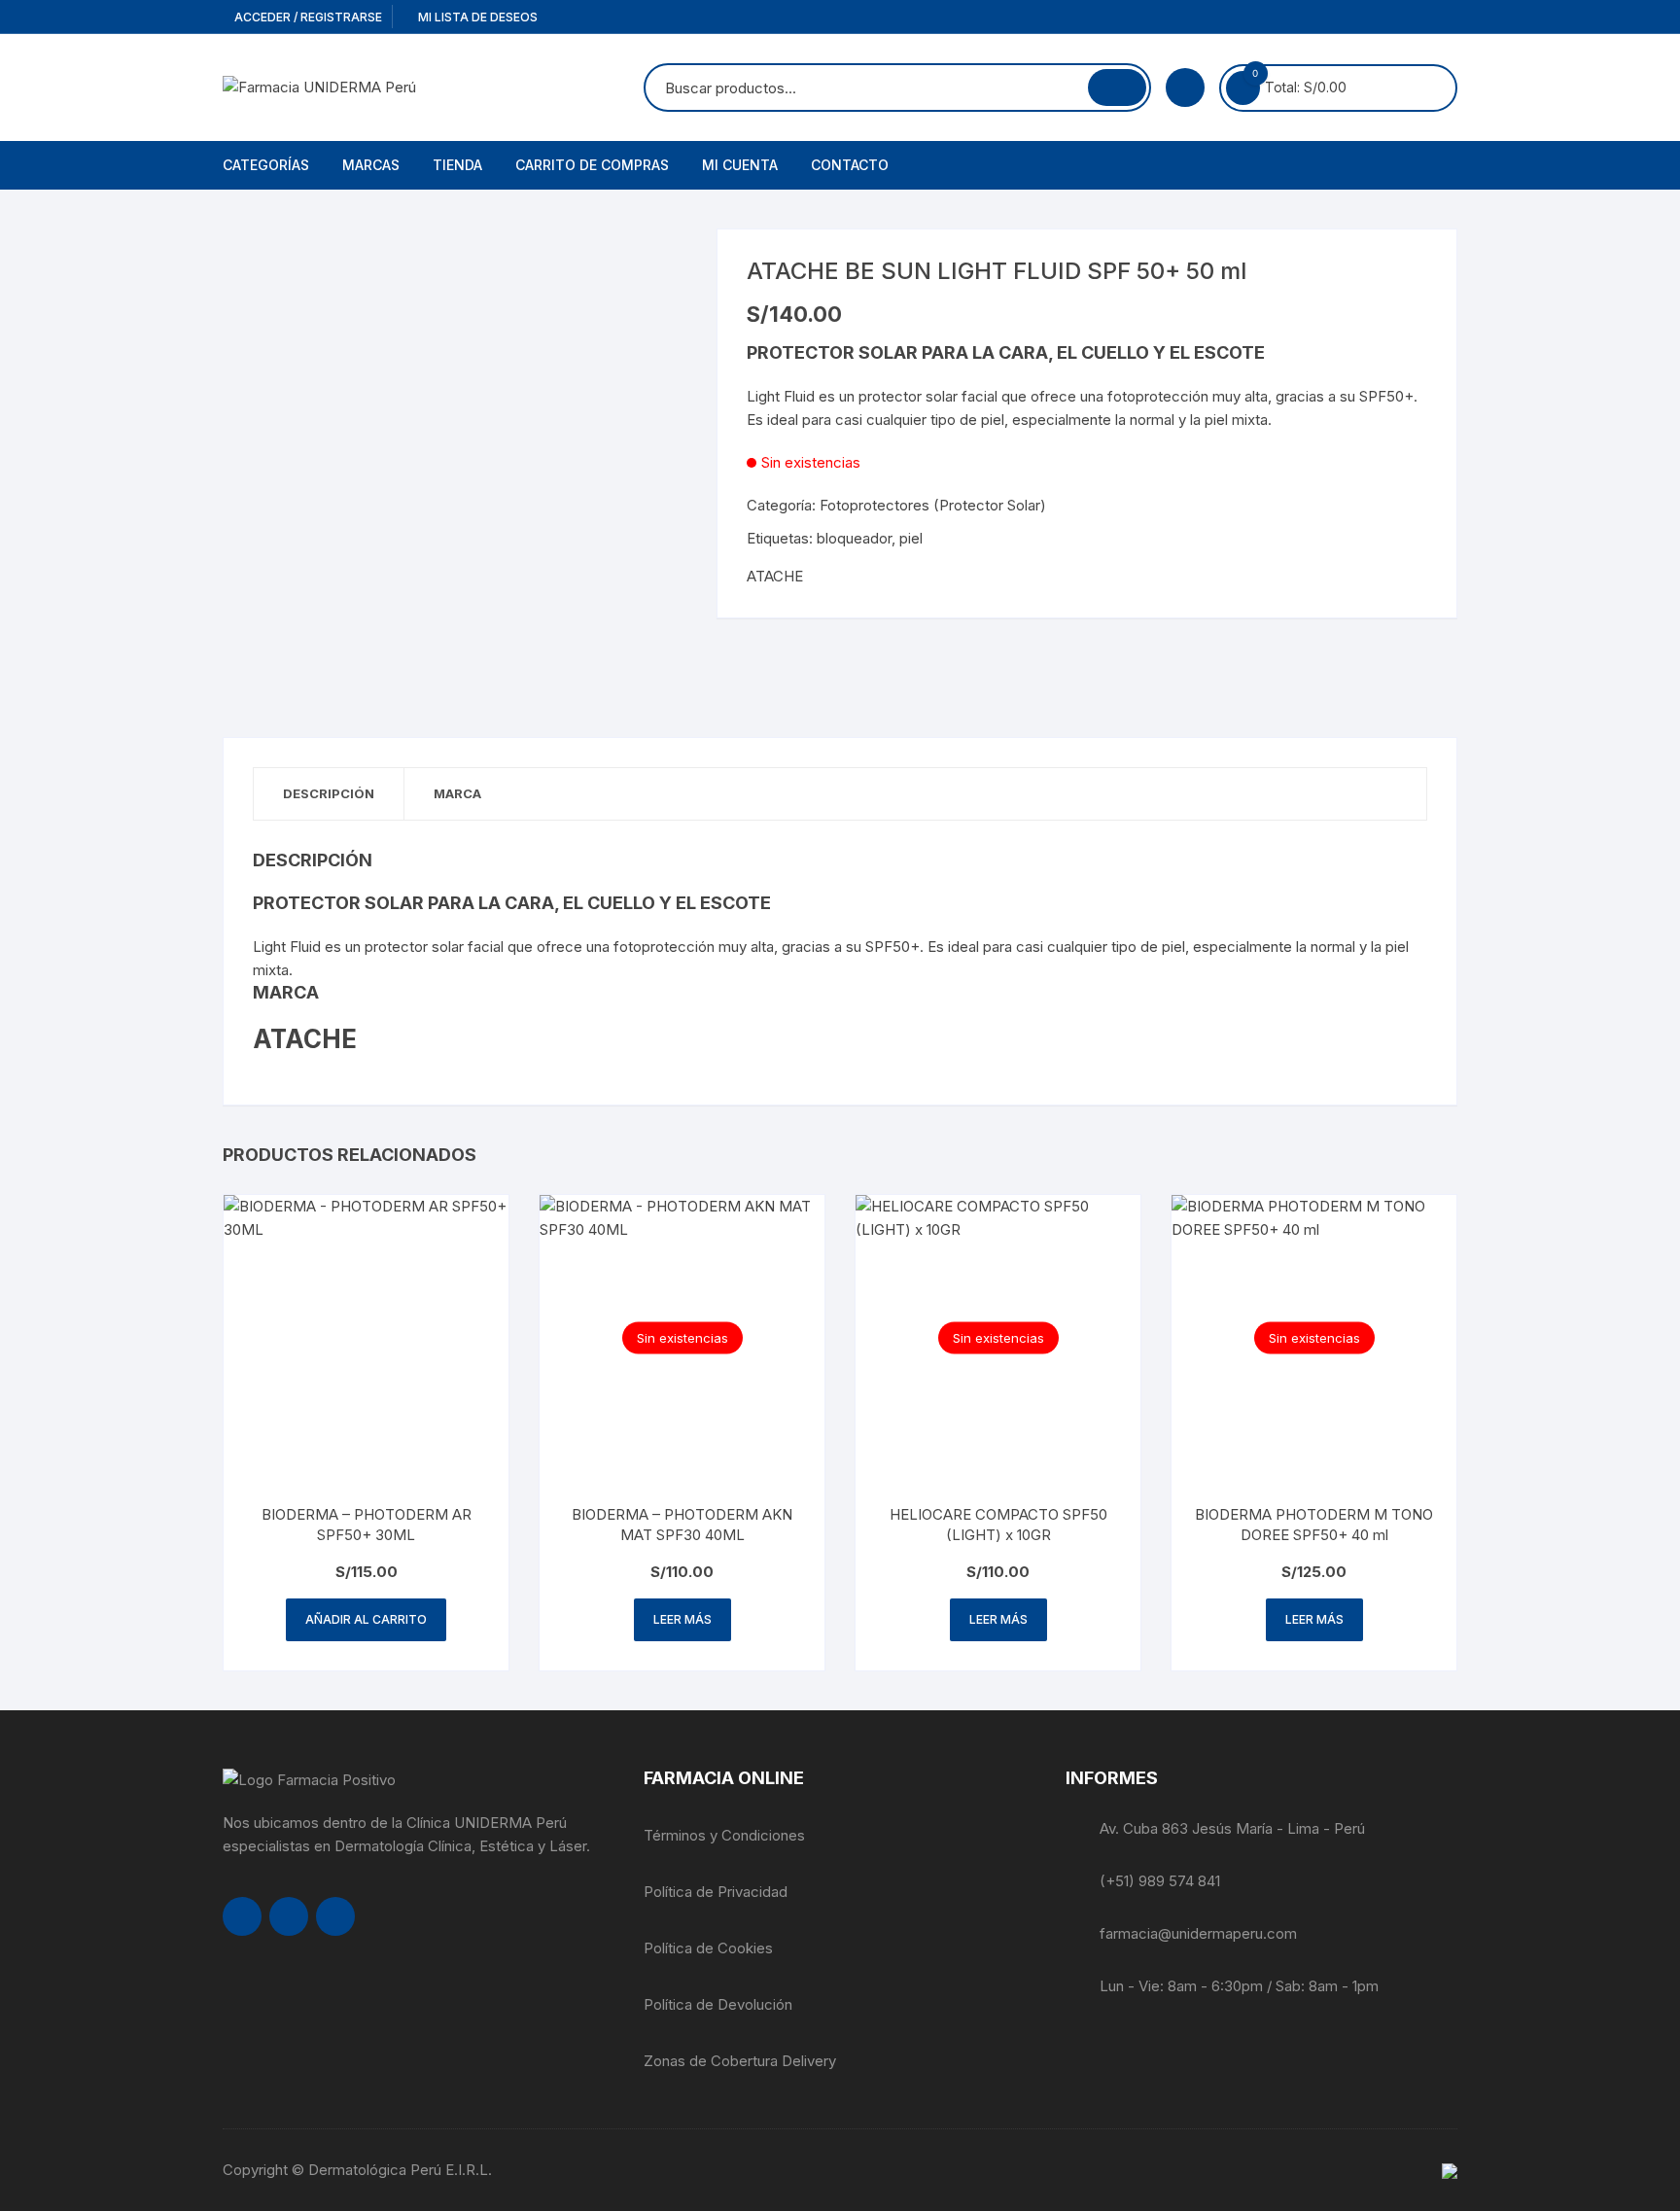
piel (911, 538)
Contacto (850, 165)
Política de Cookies (708, 1948)
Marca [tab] (457, 793)
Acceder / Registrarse (307, 17)
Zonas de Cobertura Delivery (740, 2061)
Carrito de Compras (592, 165)
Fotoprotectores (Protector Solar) (933, 505)
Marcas (371, 165)
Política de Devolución (718, 2004)
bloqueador (854, 538)
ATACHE (775, 576)
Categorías (266, 165)
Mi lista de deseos (476, 17)
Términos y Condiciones (724, 1835)
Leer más (682, 1619)
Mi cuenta (740, 165)
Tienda (457, 165)
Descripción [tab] (329, 793)
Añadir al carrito (366, 1619)
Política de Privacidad (716, 1892)
